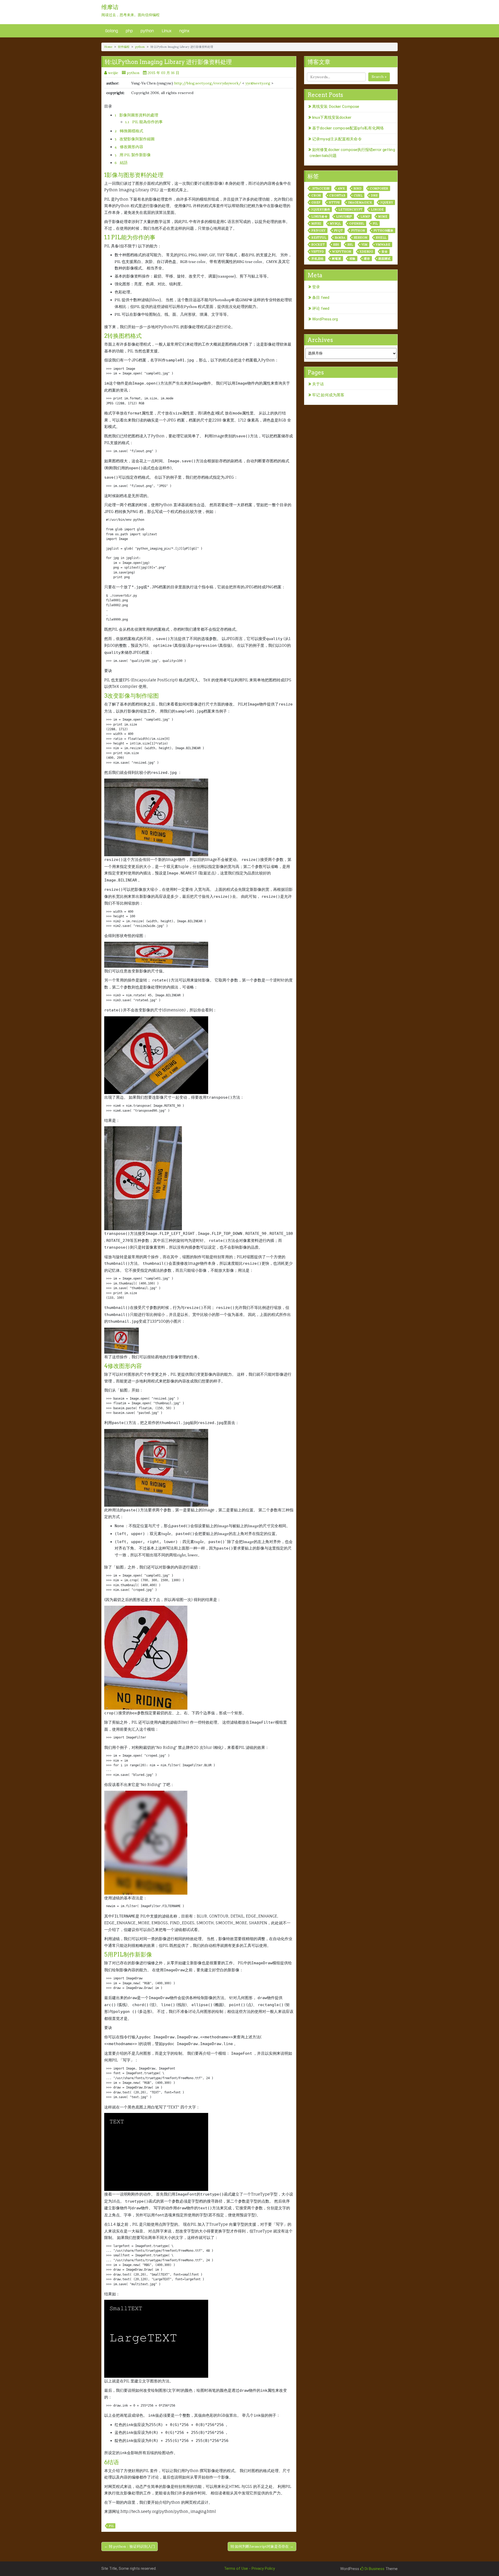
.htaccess (320, 188)
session (361, 238)
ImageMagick (360, 202)
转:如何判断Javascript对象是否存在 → (262, 2546)
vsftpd (318, 252)
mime (383, 216)
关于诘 (318, 384)
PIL (111, 2526)
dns (374, 195)
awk (341, 188)
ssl (350, 245)
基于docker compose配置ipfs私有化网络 (348, 128)
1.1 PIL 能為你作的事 (144, 122)
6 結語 (121, 163)
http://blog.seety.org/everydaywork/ (208, 83)
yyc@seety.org (258, 83)
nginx (184, 31)
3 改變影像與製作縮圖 (135, 139)
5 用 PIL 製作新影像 (133, 155)
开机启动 (317, 259)
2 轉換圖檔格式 (129, 131)
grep (316, 202)
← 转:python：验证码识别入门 (130, 2546)
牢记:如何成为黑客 (328, 395)
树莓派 (336, 259)
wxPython (342, 252)
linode (377, 209)
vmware (383, 245)
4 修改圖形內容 (129, 147)
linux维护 (344, 216)
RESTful (319, 238)
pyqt (338, 230)
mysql (335, 223)
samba (340, 238)
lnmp (365, 216)
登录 (316, 287)
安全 (385, 252)
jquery (387, 202)
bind (357, 188)
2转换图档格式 (123, 336)
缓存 (367, 259)
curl (358, 195)
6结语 (112, 2462)
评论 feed (321, 308)
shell (381, 238)
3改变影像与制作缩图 (132, 696)
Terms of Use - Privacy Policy (249, 2568)
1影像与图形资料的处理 (134, 175)
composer (379, 188)
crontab (337, 195)
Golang (112, 31)
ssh (336, 245)
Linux (167, 31)
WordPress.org (325, 319)
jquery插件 (321, 209)
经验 (353, 259)
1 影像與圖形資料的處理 (136, 115)
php (129, 31)
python (147, 31)
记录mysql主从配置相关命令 (337, 139)
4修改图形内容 (123, 1366)
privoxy (319, 230)
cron (316, 195)
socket (318, 245)
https (334, 202)
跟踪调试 (385, 259)
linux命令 (320, 216)
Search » (379, 77)
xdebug (366, 252)
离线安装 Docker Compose (336, 107)
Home (108, 47)
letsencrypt (350, 209)
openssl (357, 223)
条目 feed (321, 298)
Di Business (374, 2569)
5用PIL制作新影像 (128, 1954)
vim (365, 245)
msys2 (316, 223)
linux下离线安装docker (332, 117)
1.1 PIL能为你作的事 (130, 237)
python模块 (383, 230)
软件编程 (124, 47)
